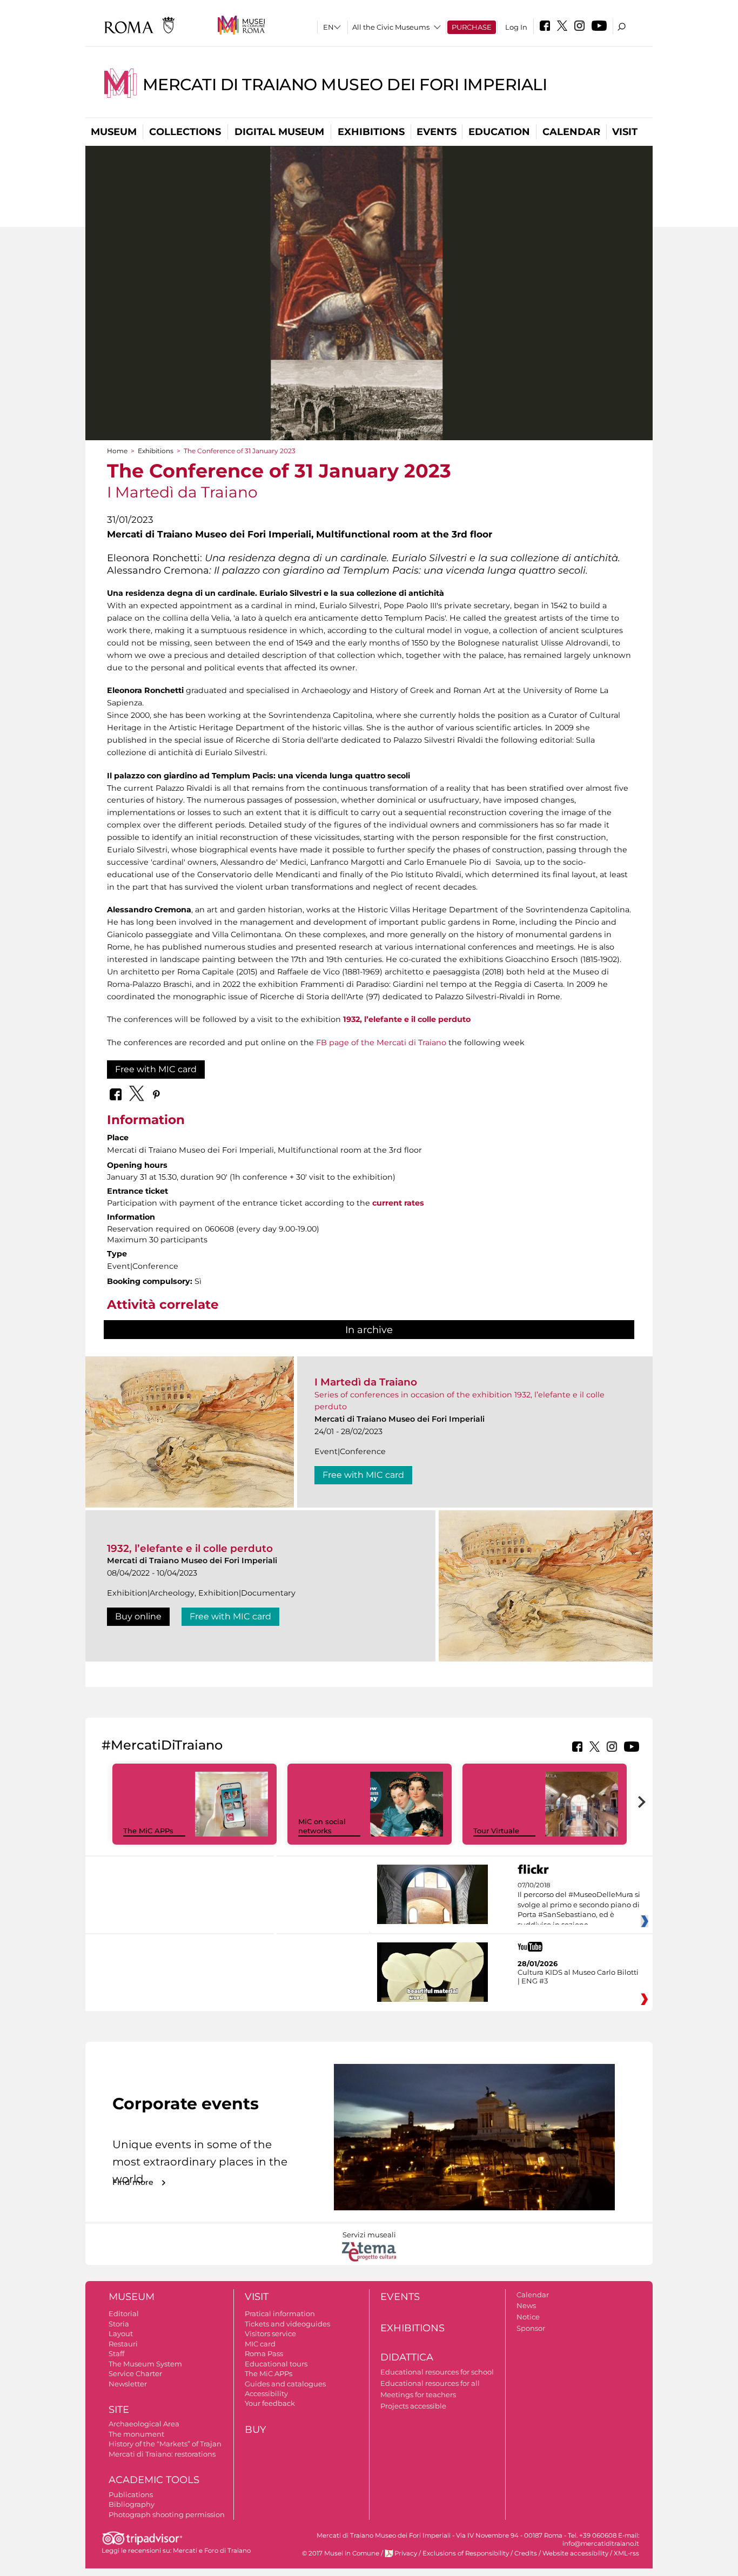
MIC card (260, 2344)
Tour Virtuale (496, 1831)
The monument (136, 2434)
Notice (528, 2317)
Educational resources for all (430, 2383)
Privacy (406, 2553)
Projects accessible (413, 2406)
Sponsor (531, 2328)
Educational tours (276, 2364)
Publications (131, 2494)
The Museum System (145, 2364)
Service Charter (135, 2373)
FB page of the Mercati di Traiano (381, 1042)
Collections (185, 132)
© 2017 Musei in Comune (341, 2553)
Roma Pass (264, 2353)
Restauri (123, 2344)
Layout (121, 2333)
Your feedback (270, 2403)
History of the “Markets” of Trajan (165, 2444)
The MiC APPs (148, 1831)
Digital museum (279, 132)
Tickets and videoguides (287, 2324)
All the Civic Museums (391, 27)
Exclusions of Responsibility (466, 2553)
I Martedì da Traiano (366, 1382)
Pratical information (280, 2313)
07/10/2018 (579, 1905)
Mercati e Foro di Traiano (212, 2551)
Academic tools (154, 2480)
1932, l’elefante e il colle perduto (190, 1548)
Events (437, 132)
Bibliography (132, 2504)
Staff (116, 2353)
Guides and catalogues (285, 2384)
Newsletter (128, 2384)
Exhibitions (371, 132)
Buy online (138, 1616)
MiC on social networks (322, 1826)
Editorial (124, 2313)
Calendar (571, 132)
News (526, 2305)
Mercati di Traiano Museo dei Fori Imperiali (345, 85)
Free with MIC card (156, 1069)
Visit (625, 132)
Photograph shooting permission (167, 2514)
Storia (119, 2324)
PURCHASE (472, 27)
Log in (516, 27)
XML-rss (626, 2553)
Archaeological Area (144, 2424)
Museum (114, 132)
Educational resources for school (437, 2372)
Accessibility (266, 2393)
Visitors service (270, 2333)
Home (117, 451)
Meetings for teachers (418, 2395)
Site (119, 2410)
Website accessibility (575, 2553)
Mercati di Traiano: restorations (162, 2454)
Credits (526, 2553)
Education (499, 132)
